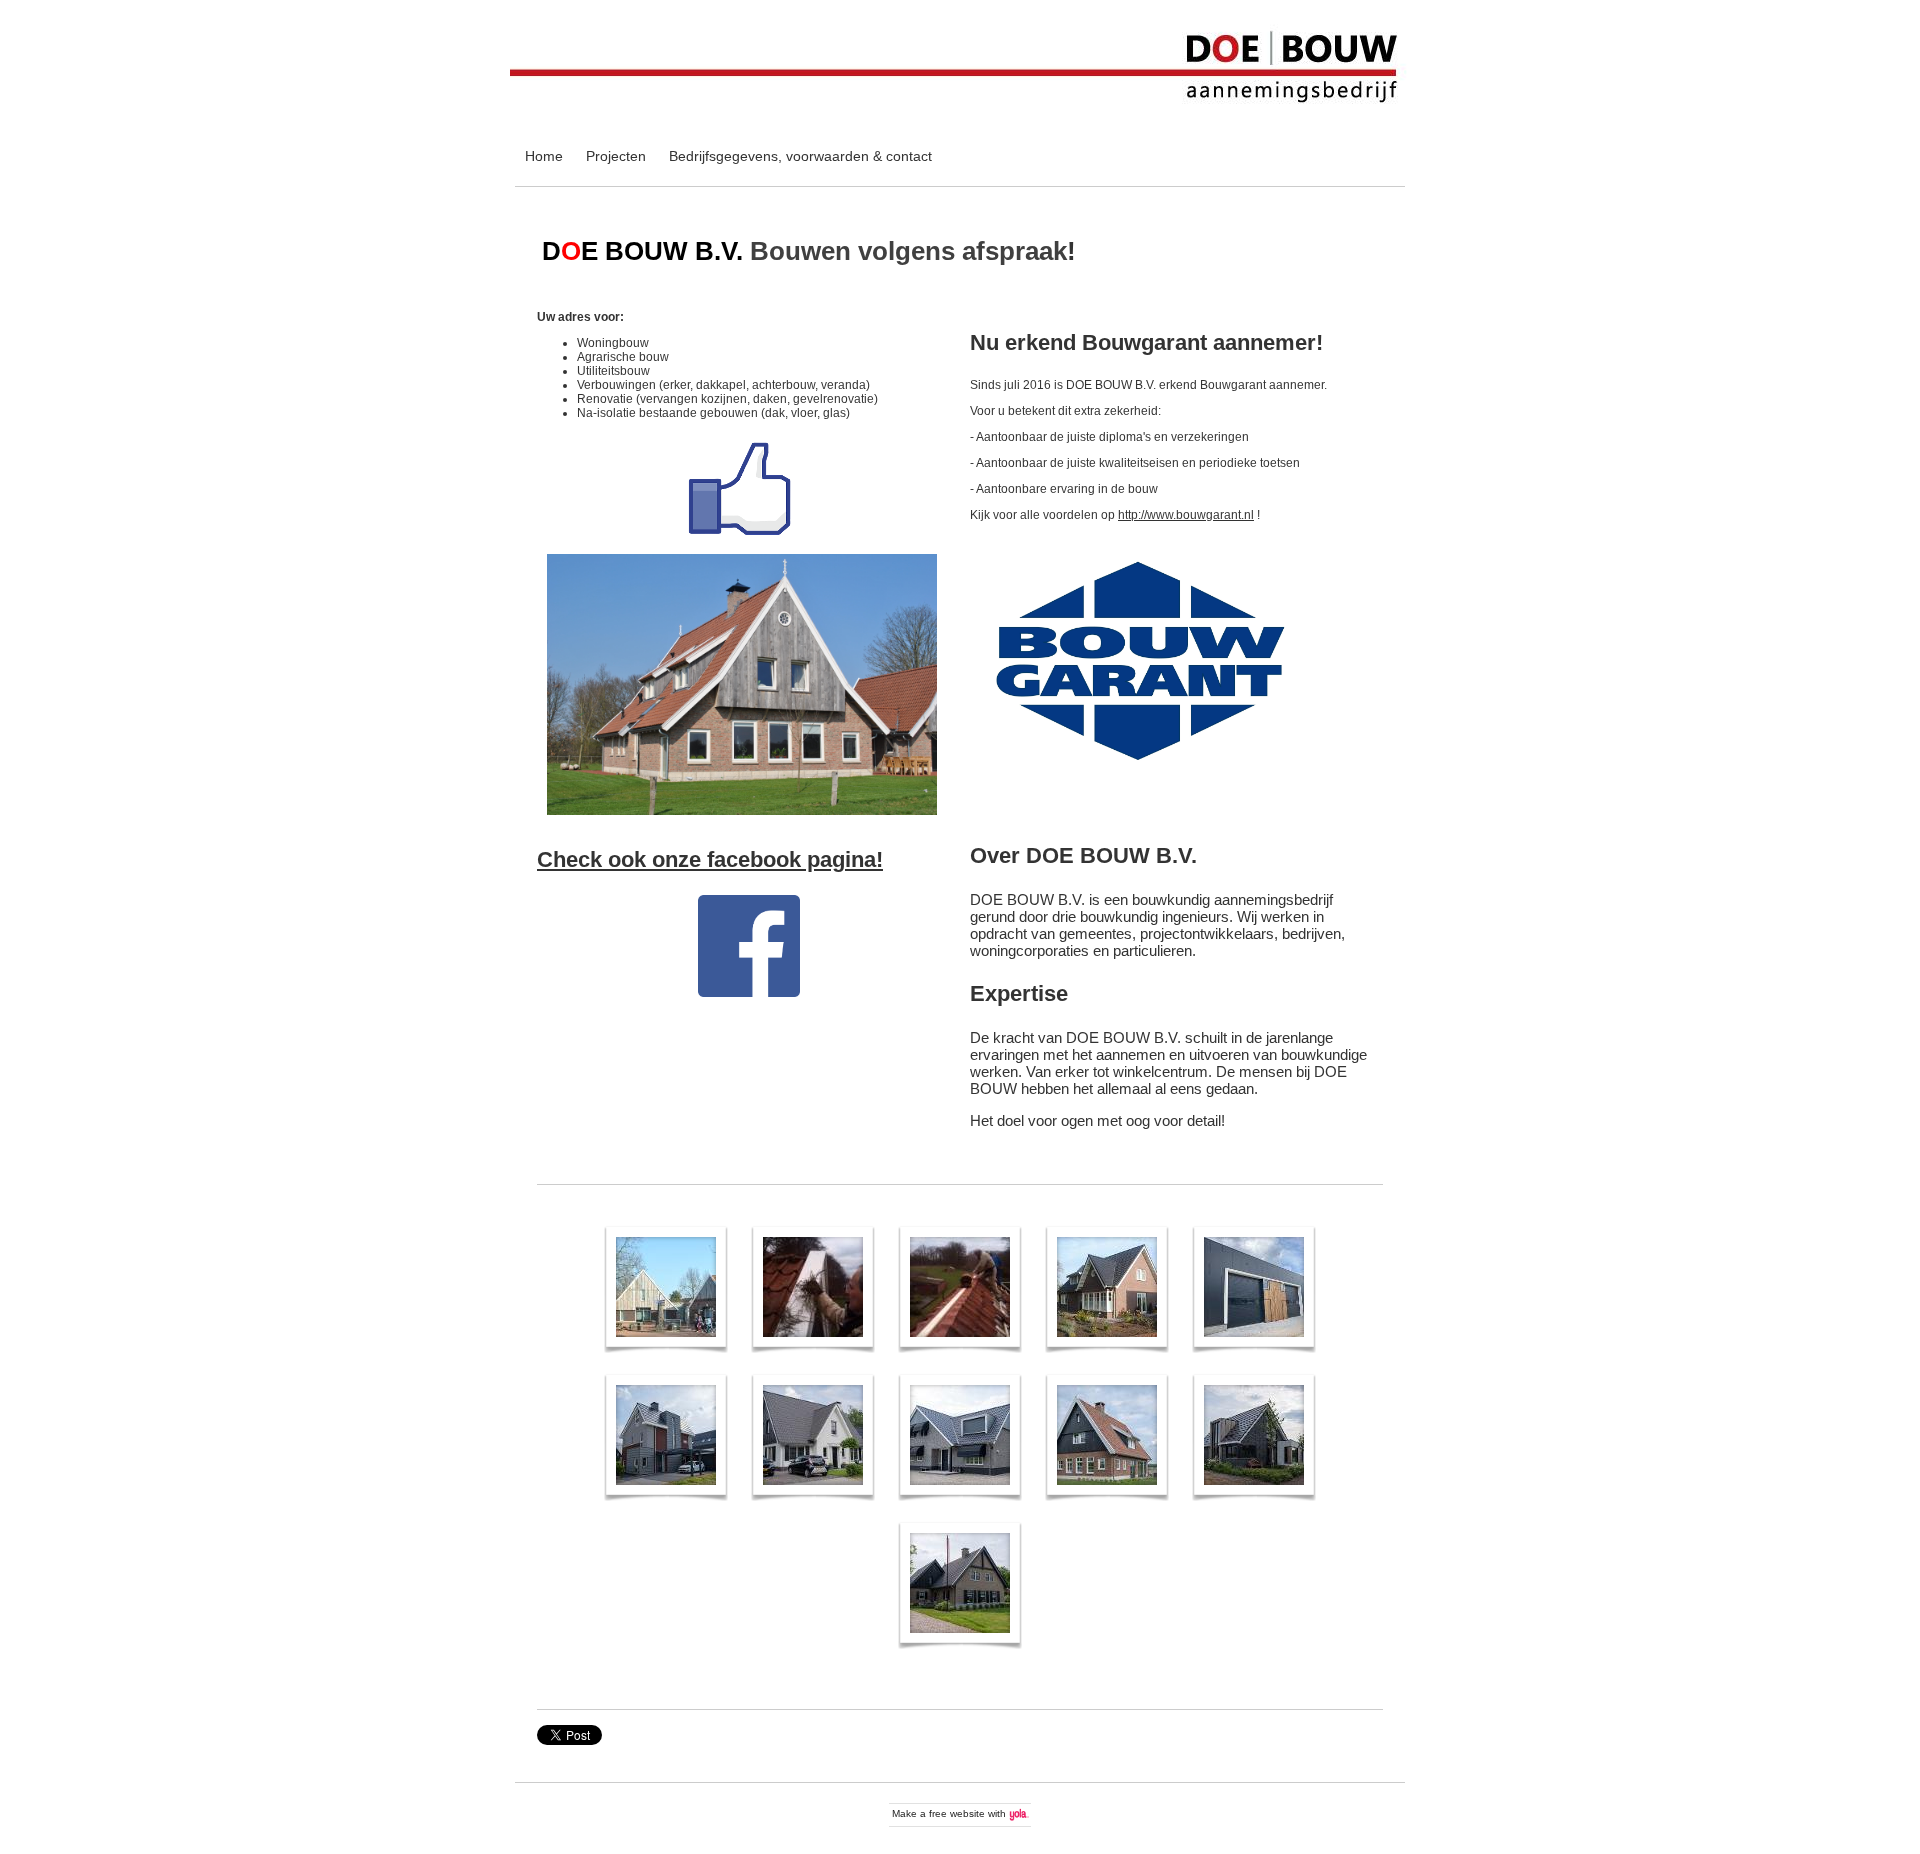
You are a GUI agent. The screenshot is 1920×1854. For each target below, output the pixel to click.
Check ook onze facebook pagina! (710, 859)
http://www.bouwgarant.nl (1186, 515)
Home (544, 156)
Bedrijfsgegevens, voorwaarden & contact (800, 156)
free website (957, 1813)
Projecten (616, 156)
